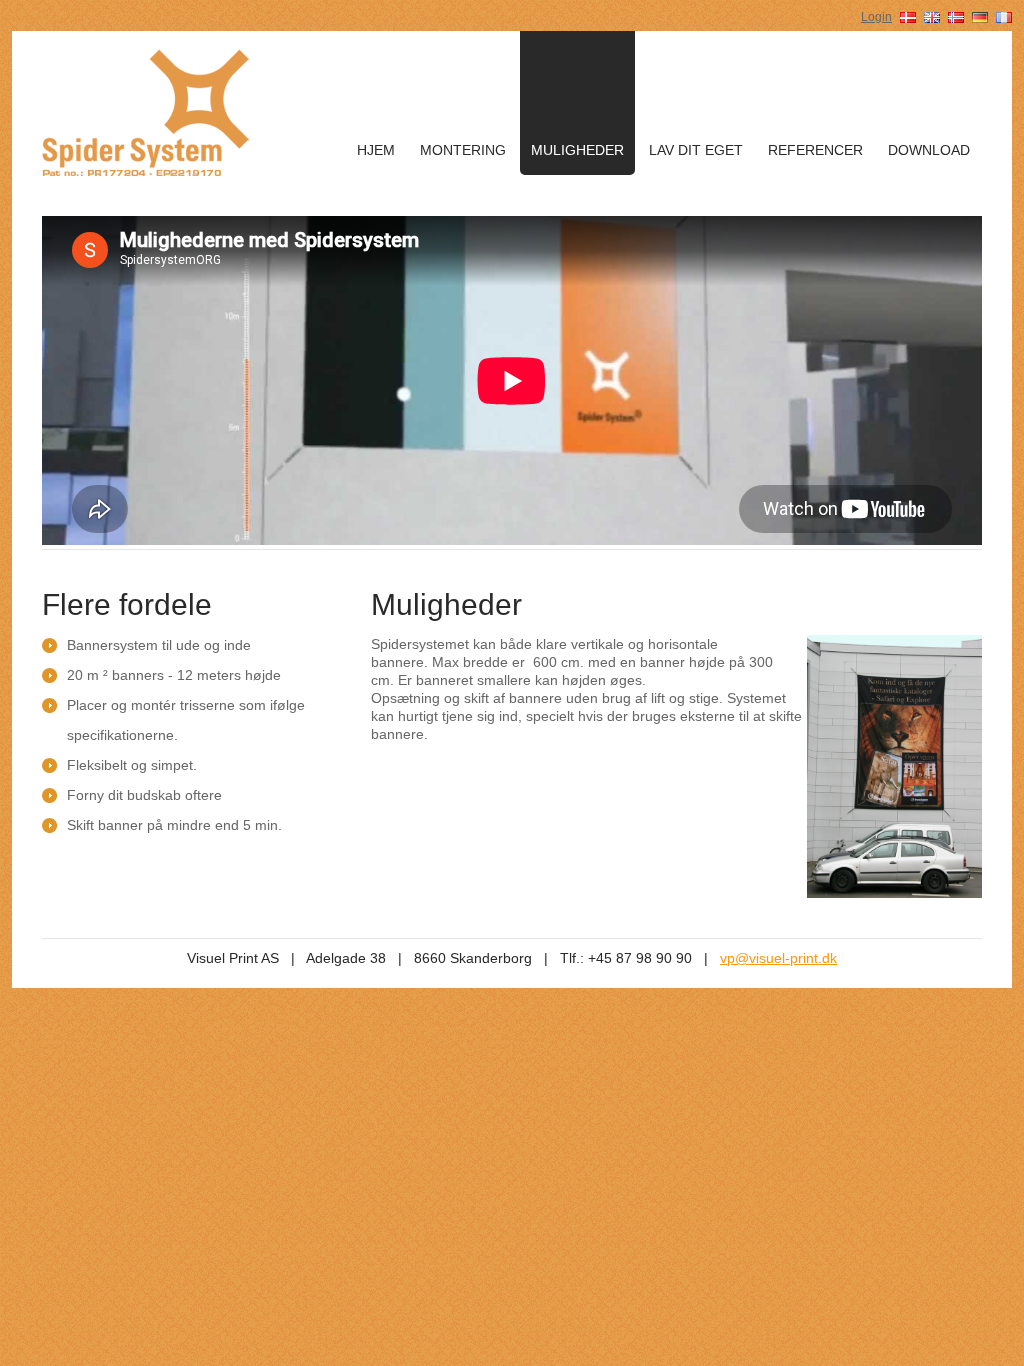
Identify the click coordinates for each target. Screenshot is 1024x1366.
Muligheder (577, 150)
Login (876, 17)
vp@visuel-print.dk (778, 958)
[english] (932, 16)
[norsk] (956, 16)
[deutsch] (980, 16)
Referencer (815, 150)
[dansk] (908, 16)
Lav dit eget (696, 150)
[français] (1004, 16)
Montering (463, 150)
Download (929, 150)
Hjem (376, 150)
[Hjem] (146, 111)
